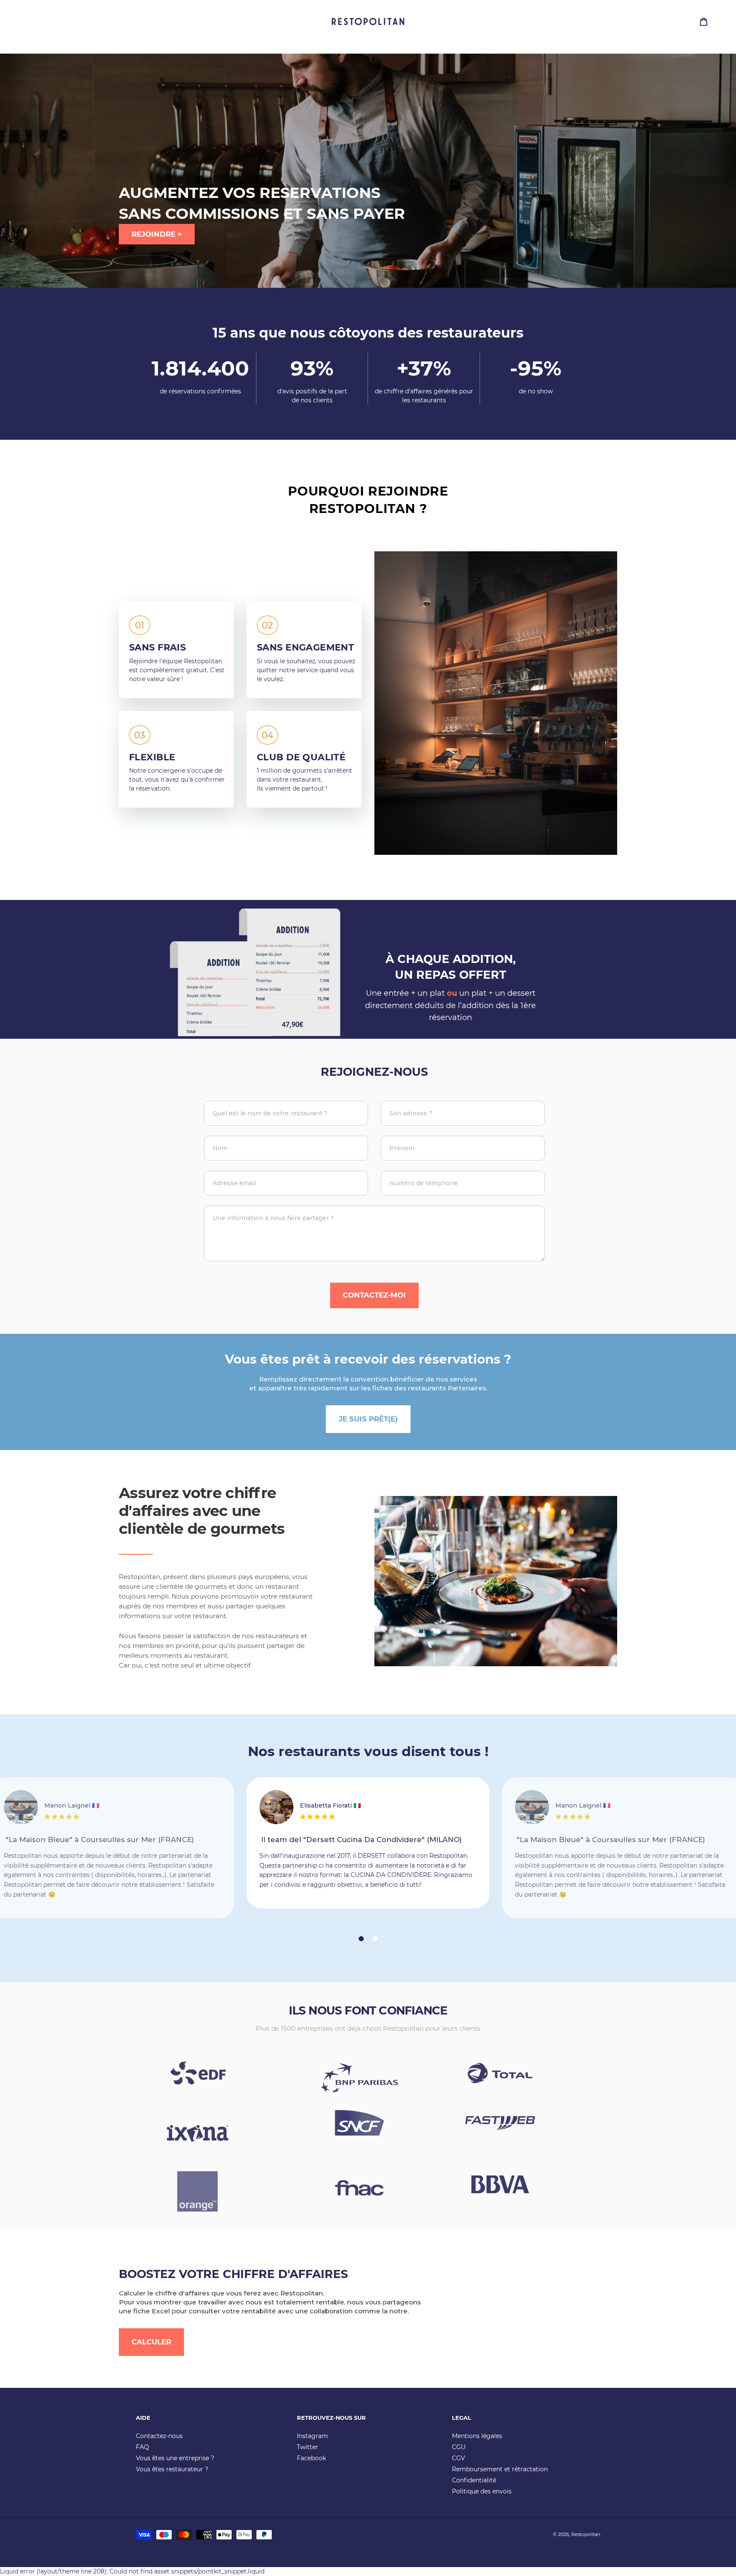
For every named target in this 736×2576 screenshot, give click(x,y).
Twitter (308, 2447)
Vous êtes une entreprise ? (175, 2458)
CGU (459, 2447)
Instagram (312, 2436)
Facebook (311, 2458)
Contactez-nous (159, 2436)
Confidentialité (474, 2480)
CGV (459, 2458)
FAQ (142, 2447)
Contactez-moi (374, 1295)
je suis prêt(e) (368, 1419)
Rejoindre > (157, 234)
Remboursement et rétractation (500, 2469)
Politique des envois (482, 2491)
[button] (361, 1939)
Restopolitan (586, 2534)
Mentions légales (477, 2436)
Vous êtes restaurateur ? (172, 2469)
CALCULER (151, 2342)
